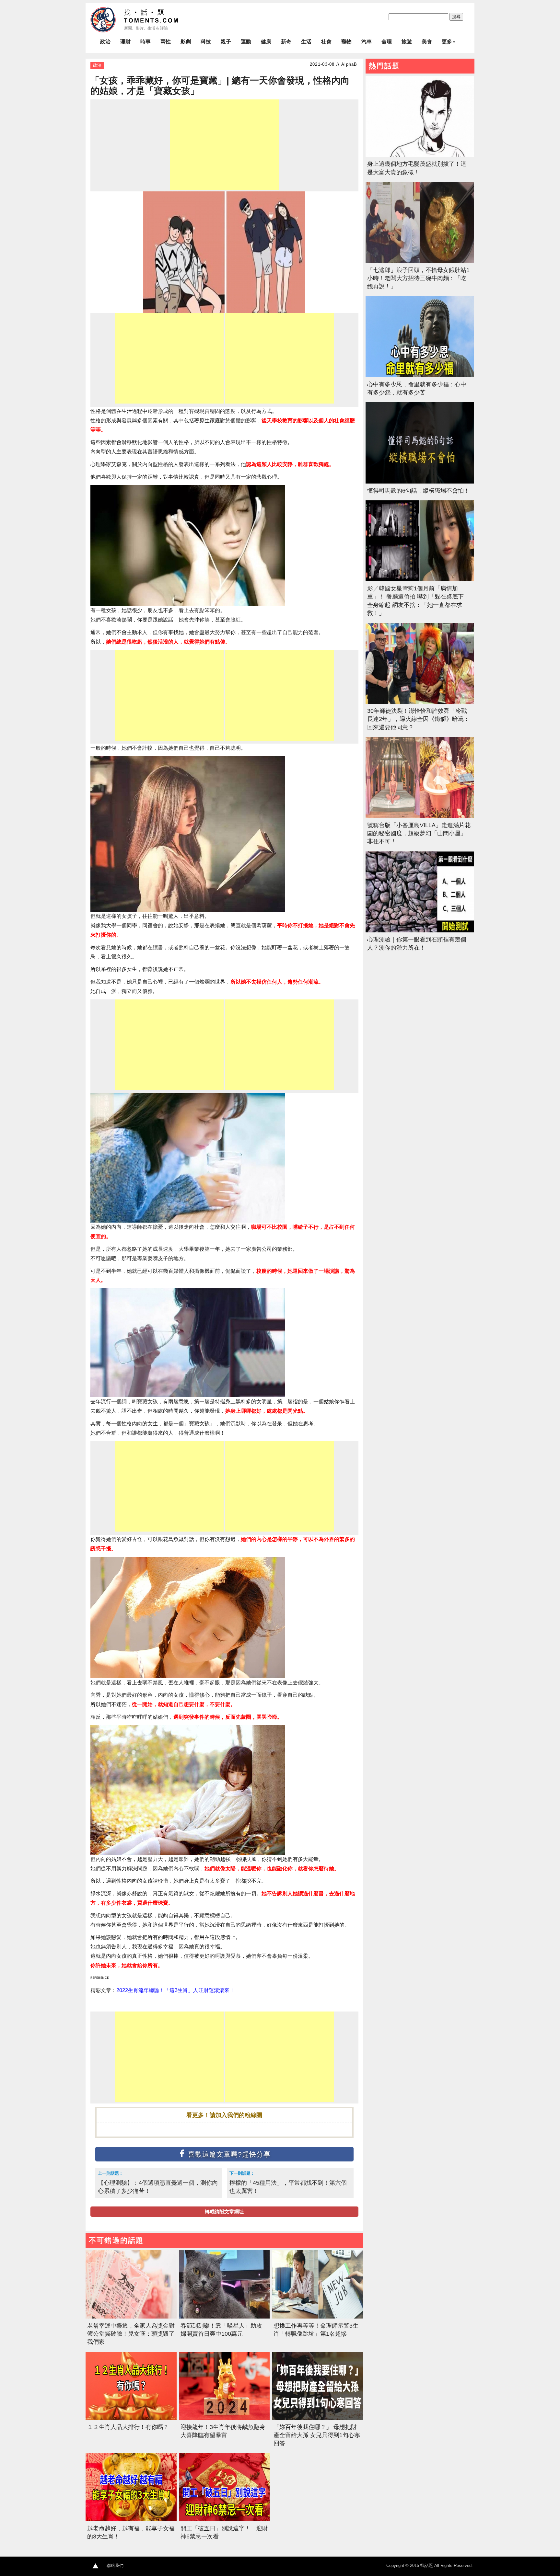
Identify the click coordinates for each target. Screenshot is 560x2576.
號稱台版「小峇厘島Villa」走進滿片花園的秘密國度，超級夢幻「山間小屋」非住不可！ (419, 833)
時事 (146, 42)
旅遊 (407, 42)
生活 (306, 42)
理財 (125, 42)
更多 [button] (447, 42)
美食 (427, 42)
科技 (206, 42)
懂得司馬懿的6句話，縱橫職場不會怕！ (418, 491)
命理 (387, 42)
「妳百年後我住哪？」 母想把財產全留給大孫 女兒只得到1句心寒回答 (317, 2435)
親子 (226, 42)
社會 (326, 42)
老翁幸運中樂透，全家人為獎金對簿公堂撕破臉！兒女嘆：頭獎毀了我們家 (131, 2334)
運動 (246, 42)
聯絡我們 (115, 2565)
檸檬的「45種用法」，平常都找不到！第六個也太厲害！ (288, 2187)
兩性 (166, 42)
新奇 (286, 42)
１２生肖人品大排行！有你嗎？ (128, 2427)
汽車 (367, 42)
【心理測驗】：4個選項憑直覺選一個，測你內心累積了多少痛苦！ (158, 2187)
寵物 (346, 42)
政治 (105, 42)
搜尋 (456, 17)
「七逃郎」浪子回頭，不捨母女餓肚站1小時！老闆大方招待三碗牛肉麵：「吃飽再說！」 (418, 278)
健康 (266, 42)
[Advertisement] (224, 145)
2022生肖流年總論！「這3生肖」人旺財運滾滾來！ (175, 1990)
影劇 (186, 42)
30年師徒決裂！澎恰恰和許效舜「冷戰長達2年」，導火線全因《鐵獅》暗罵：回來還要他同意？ (418, 719)
